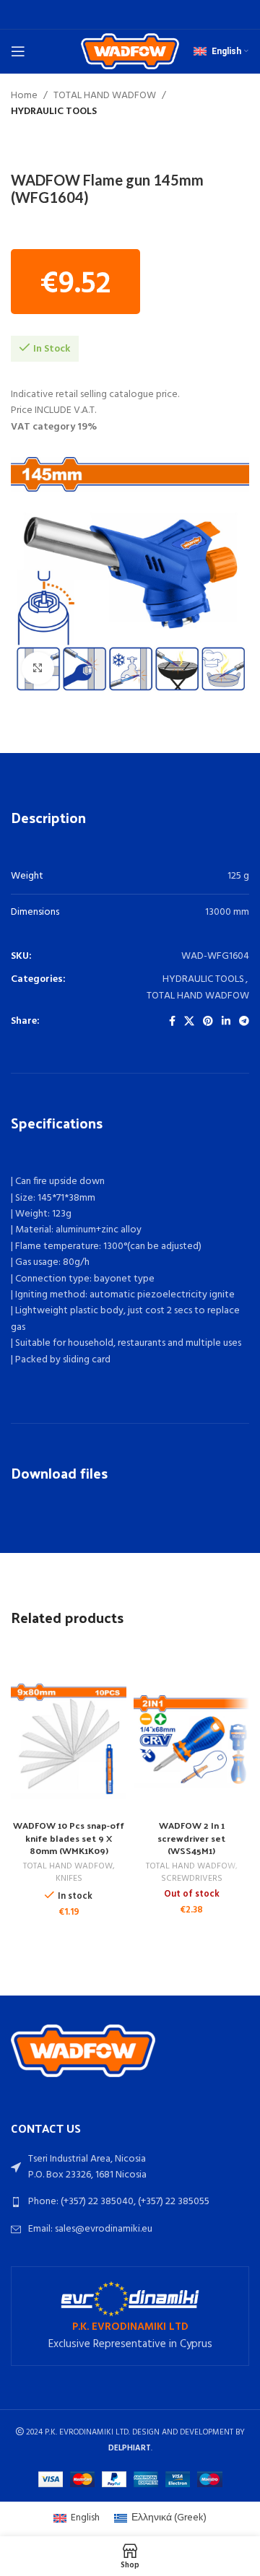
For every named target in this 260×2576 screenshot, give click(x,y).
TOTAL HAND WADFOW (105, 96)
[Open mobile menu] (18, 51)
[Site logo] (130, 52)
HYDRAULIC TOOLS (54, 112)
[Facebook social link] (172, 1022)
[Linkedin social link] (226, 1022)
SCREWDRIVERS (192, 1879)
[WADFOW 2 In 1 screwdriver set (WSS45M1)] (191, 1741)
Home (24, 96)
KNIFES (69, 1879)
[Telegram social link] (244, 1022)
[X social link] (189, 1022)
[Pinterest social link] (208, 1022)
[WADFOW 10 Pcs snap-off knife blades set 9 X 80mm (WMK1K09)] (69, 1741)
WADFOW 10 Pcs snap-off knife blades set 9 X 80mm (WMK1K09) (69, 1837)
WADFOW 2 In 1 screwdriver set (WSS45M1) (191, 1837)
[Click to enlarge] (38, 668)
